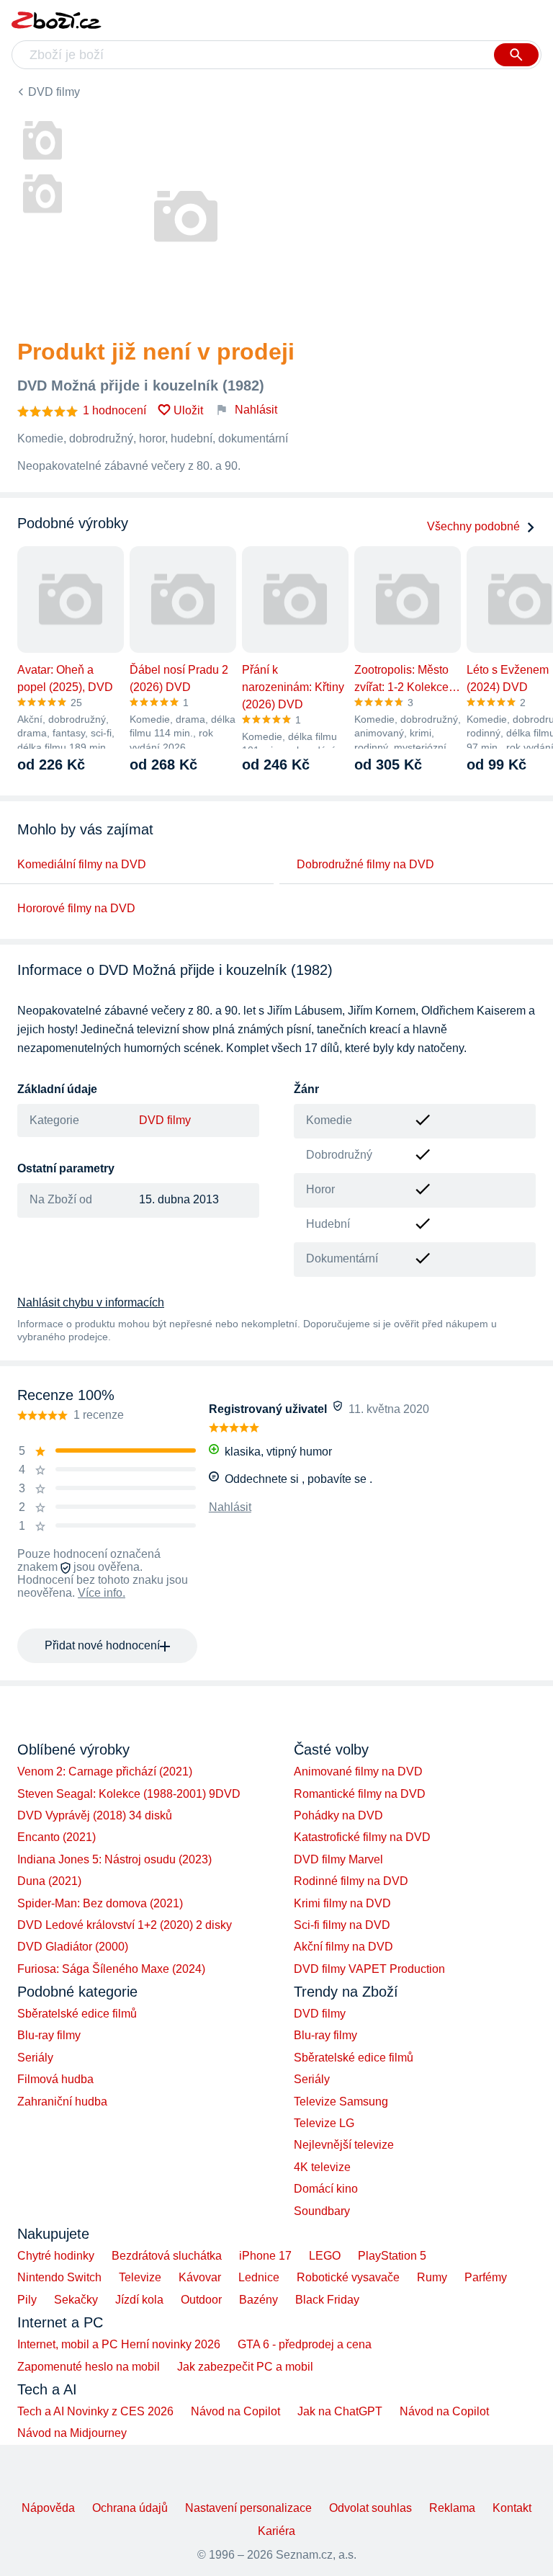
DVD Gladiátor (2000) (73, 1947)
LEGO (325, 2256)
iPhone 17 (265, 2256)
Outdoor (201, 2300)
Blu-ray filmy (49, 2035)
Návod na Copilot (235, 2411)
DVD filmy (54, 92)
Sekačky (76, 2300)
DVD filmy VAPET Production (369, 1969)
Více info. (102, 1593)
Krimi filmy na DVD (342, 1903)
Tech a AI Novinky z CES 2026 (95, 2411)
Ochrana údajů (130, 2508)
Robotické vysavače (348, 2277)
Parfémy (486, 2277)
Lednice (259, 2277)
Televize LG (324, 2123)
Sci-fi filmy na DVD (342, 1925)
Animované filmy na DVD (358, 1771)
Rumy (432, 2277)
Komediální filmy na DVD (82, 864)
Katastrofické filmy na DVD (362, 1837)
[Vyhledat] (516, 55)
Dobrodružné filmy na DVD (365, 864)
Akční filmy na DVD (343, 1947)
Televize (140, 2277)
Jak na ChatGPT (340, 2411)
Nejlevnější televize (344, 2145)
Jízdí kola (139, 2300)
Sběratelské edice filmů (77, 2014)
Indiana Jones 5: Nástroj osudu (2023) (114, 1859)
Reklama (452, 2508)
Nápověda (48, 2508)
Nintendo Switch (59, 2277)
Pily (27, 2300)
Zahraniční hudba (62, 2102)
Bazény (258, 2300)
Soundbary (322, 2211)
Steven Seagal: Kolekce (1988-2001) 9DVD (129, 1794)
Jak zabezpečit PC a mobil (245, 2367)
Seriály (35, 2058)
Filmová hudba (55, 2079)
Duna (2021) (49, 1881)
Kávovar (200, 2277)
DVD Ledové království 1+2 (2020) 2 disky (125, 1925)
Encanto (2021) (57, 1837)
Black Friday (327, 2300)
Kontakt (512, 2508)
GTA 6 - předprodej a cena (305, 2344)
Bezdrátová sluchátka (167, 2256)
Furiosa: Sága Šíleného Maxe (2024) (111, 1969)
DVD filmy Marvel (338, 1859)
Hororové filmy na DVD (76, 908)
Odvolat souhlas (370, 2508)
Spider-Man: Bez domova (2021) (100, 1903)
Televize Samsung (341, 2102)
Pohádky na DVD (338, 1815)
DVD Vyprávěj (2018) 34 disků (95, 1815)
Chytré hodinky (56, 2256)
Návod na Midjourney (72, 2433)
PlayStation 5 (392, 2256)
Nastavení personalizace (248, 2508)
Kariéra (276, 2531)
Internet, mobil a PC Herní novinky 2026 (119, 2344)
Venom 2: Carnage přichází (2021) (105, 1771)
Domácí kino (326, 2189)
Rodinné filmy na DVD (351, 1881)
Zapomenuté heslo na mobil (89, 2367)
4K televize (322, 2167)
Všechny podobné (473, 526)
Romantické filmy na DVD (360, 1794)
